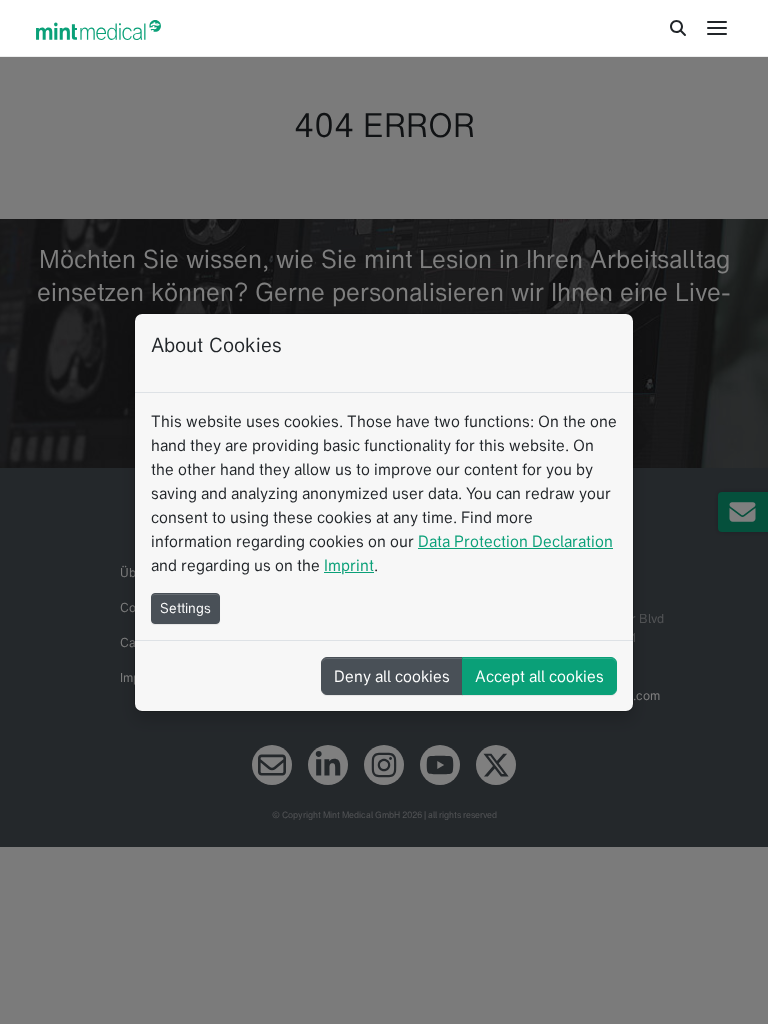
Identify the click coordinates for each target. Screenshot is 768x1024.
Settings (185, 608)
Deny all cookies (392, 676)
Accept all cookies (539, 676)
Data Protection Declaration (515, 541)
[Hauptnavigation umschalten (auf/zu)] (717, 28)
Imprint (349, 565)
